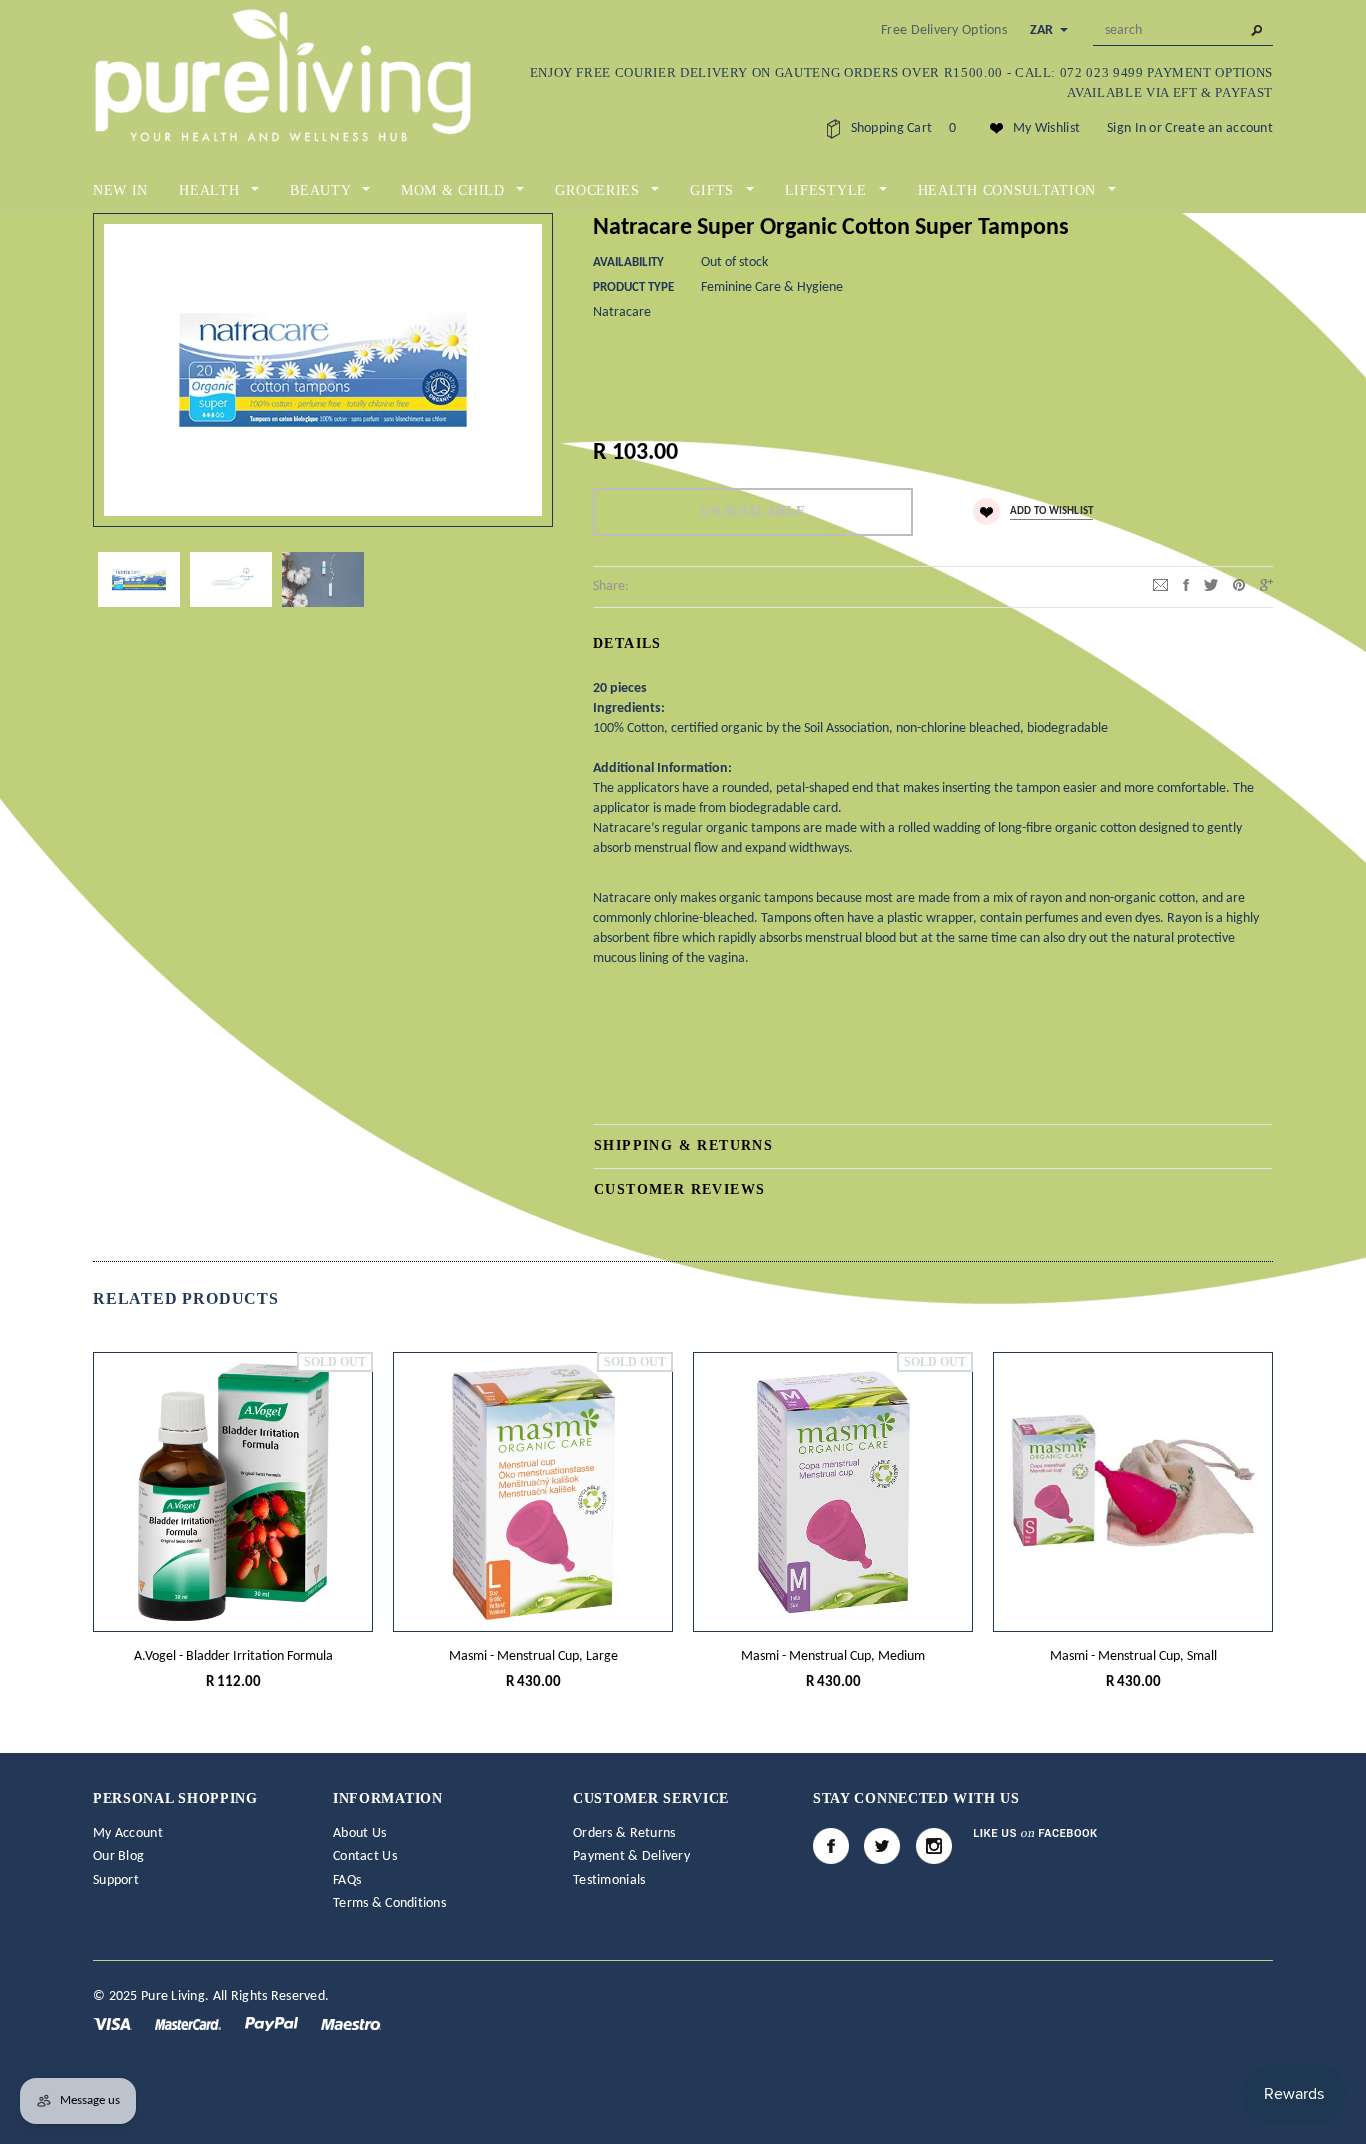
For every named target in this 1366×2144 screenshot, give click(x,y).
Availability (628, 262)
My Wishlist (1046, 128)
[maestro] (351, 2023)
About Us (359, 1833)
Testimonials (609, 1880)
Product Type (633, 287)
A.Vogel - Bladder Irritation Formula (233, 1656)
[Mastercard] (189, 2023)
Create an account (1219, 128)
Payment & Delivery (631, 1856)
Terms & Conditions (389, 1903)
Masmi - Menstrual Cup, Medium (833, 1656)
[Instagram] (934, 1846)
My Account (128, 1833)
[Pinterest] (1239, 585)
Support (116, 1880)
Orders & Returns (624, 1833)
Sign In (1126, 128)
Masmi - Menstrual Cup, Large (533, 1656)
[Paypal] (273, 2023)
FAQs (347, 1880)
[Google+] (1266, 585)
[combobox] (1183, 31)
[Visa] (114, 2023)
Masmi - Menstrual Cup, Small (1133, 1656)
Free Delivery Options (944, 30)
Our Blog (118, 1856)
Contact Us (365, 1856)
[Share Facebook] (1186, 585)
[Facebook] (831, 1846)
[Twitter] (1211, 585)
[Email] (1160, 585)
